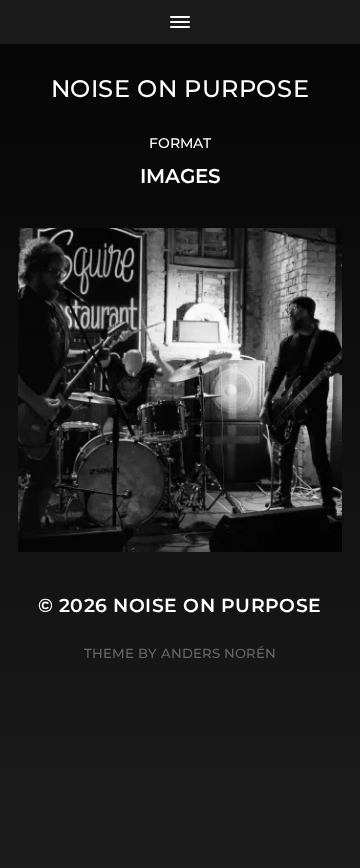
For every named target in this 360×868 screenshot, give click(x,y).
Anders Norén (218, 653)
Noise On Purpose (180, 88)
